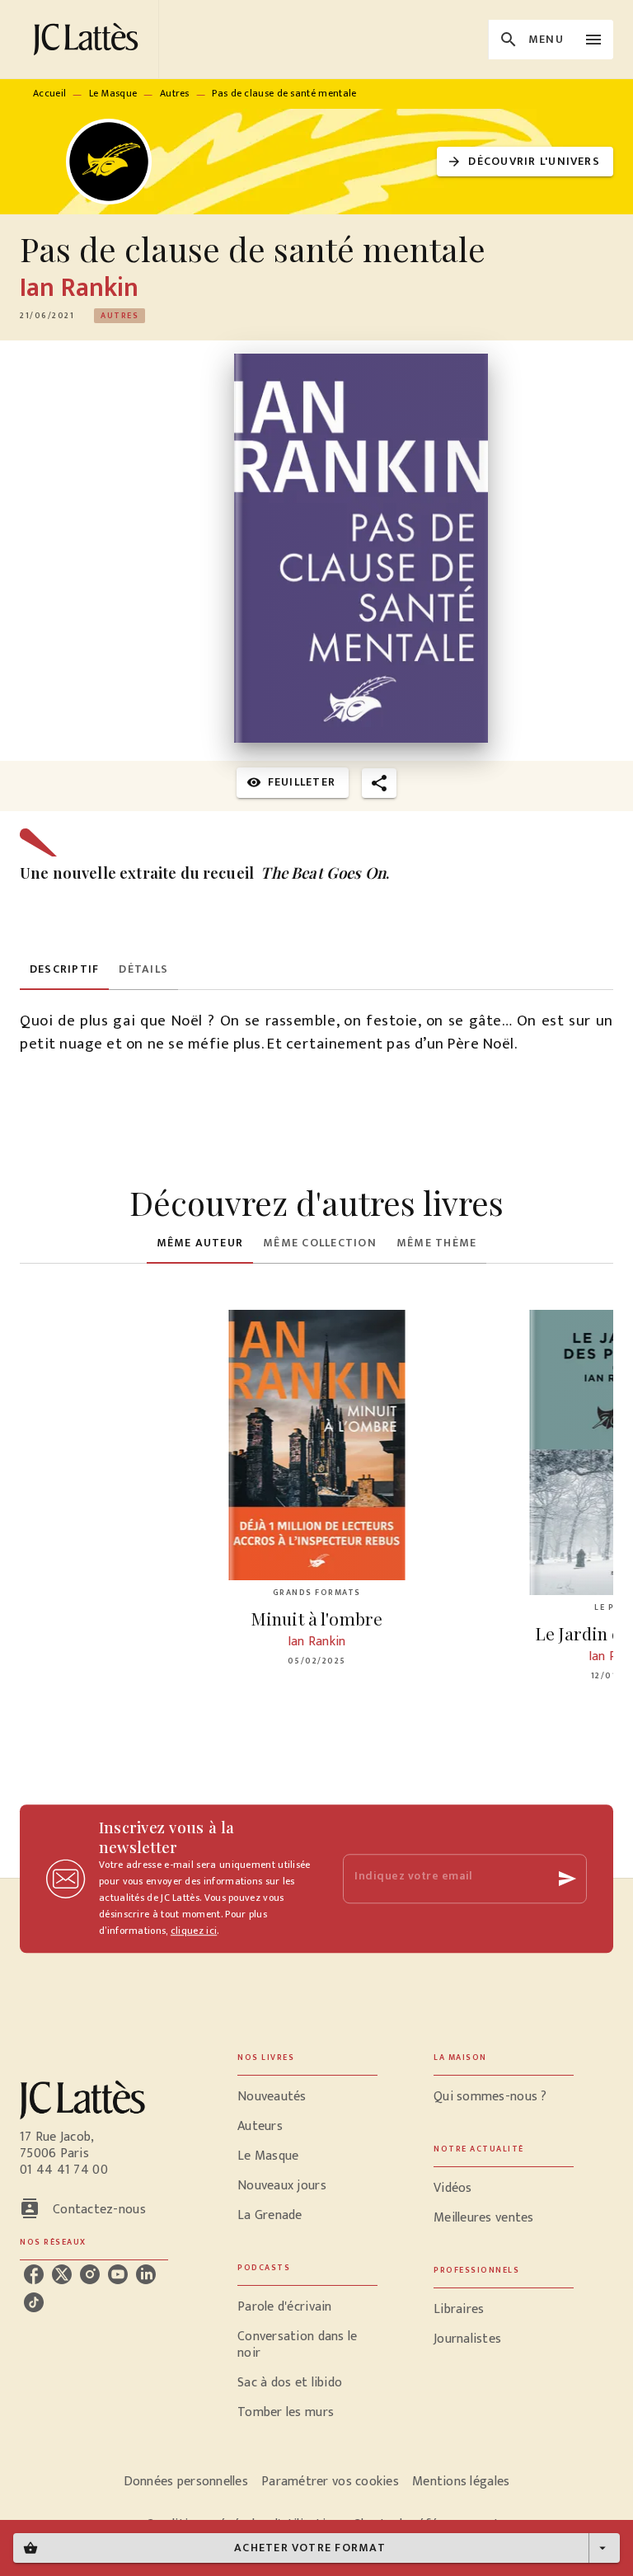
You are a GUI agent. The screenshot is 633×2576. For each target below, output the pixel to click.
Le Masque (113, 93)
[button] (525, 162)
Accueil (49, 93)
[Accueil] (89, 39)
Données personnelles (186, 2482)
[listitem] (34, 2274)
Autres (175, 93)
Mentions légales (461, 2482)
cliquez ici (194, 1931)
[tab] (64, 970)
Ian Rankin (79, 288)
